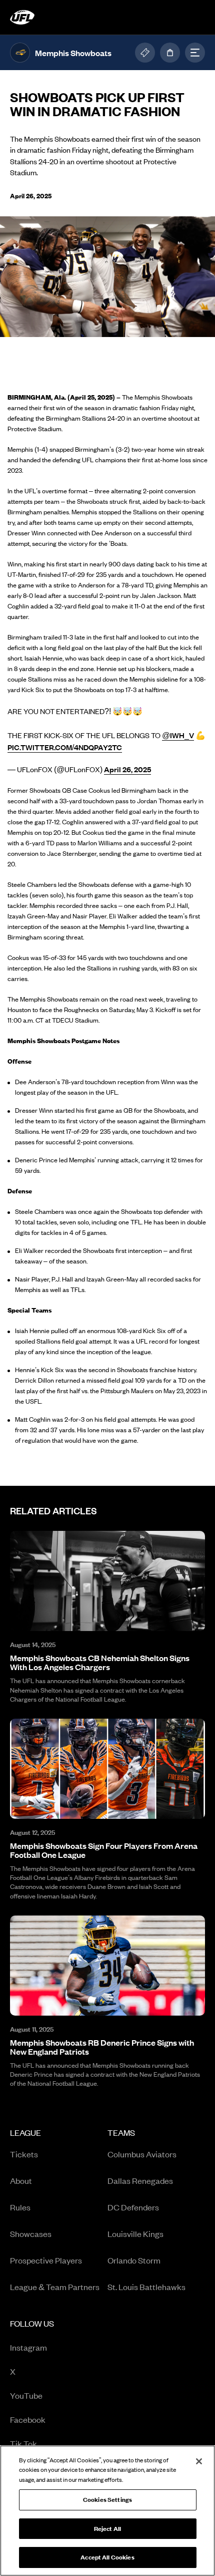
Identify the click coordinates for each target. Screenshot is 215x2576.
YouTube (51, 2396)
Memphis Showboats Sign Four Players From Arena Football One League (104, 1850)
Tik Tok (51, 2444)
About (21, 2180)
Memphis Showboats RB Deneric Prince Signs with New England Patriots (102, 2047)
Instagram (51, 2348)
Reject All (107, 2529)
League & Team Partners (55, 2287)
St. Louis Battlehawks (146, 2287)
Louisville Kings (135, 2233)
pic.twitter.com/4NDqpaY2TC (65, 747)
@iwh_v (178, 735)
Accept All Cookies (107, 2557)
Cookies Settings (107, 2500)
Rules (20, 2207)
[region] (107, 2511)
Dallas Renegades (140, 2180)
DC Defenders (133, 2207)
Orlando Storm (134, 2260)
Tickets (24, 2154)
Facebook (51, 2420)
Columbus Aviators (142, 2154)
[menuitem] (59, 2213)
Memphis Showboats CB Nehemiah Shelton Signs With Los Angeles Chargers (100, 1662)
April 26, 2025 (127, 769)
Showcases (31, 2233)
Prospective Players (46, 2260)
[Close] (199, 2461)
